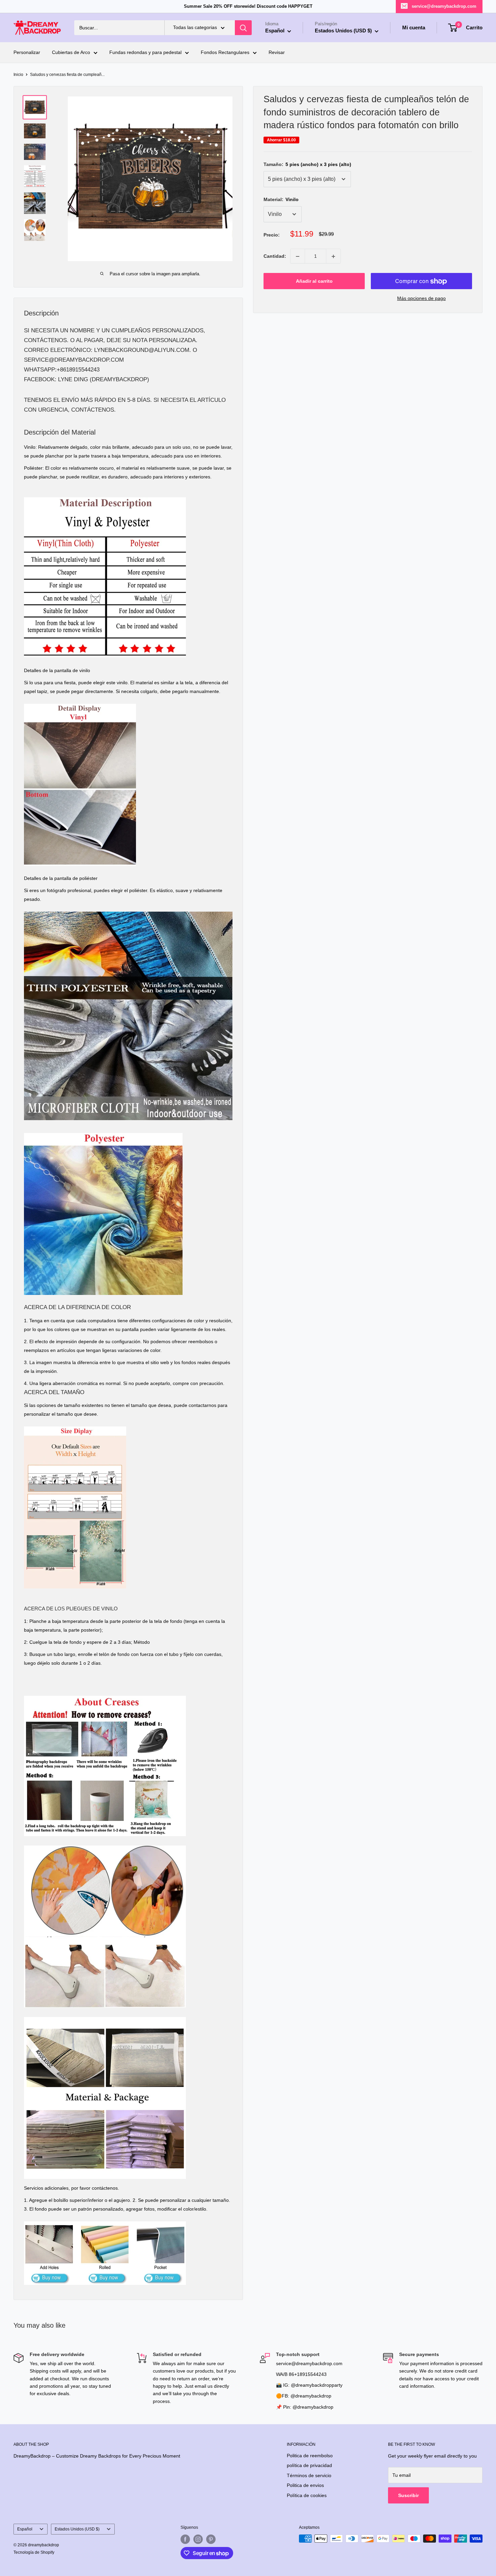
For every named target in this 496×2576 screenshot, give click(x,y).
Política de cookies (307, 2495)
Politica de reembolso (310, 2456)
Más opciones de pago (421, 299)
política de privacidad (309, 2465)
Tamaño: (307, 164)
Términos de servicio (309, 2475)
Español (25, 2529)
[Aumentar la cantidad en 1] (333, 256)
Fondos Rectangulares (225, 53)
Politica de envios (305, 2485)
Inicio (18, 75)
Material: (281, 199)
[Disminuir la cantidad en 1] (298, 256)
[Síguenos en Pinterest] (211, 2539)
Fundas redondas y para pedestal (145, 53)
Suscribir (408, 2495)
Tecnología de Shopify (34, 2552)
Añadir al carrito (314, 281)
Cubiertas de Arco (71, 53)
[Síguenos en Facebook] (185, 2539)
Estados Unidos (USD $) (77, 2529)
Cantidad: (275, 256)
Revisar (277, 53)
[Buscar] (243, 28)
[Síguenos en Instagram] (198, 2539)
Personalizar (27, 53)
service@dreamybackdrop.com (444, 6)
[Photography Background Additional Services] (105, 2221)
